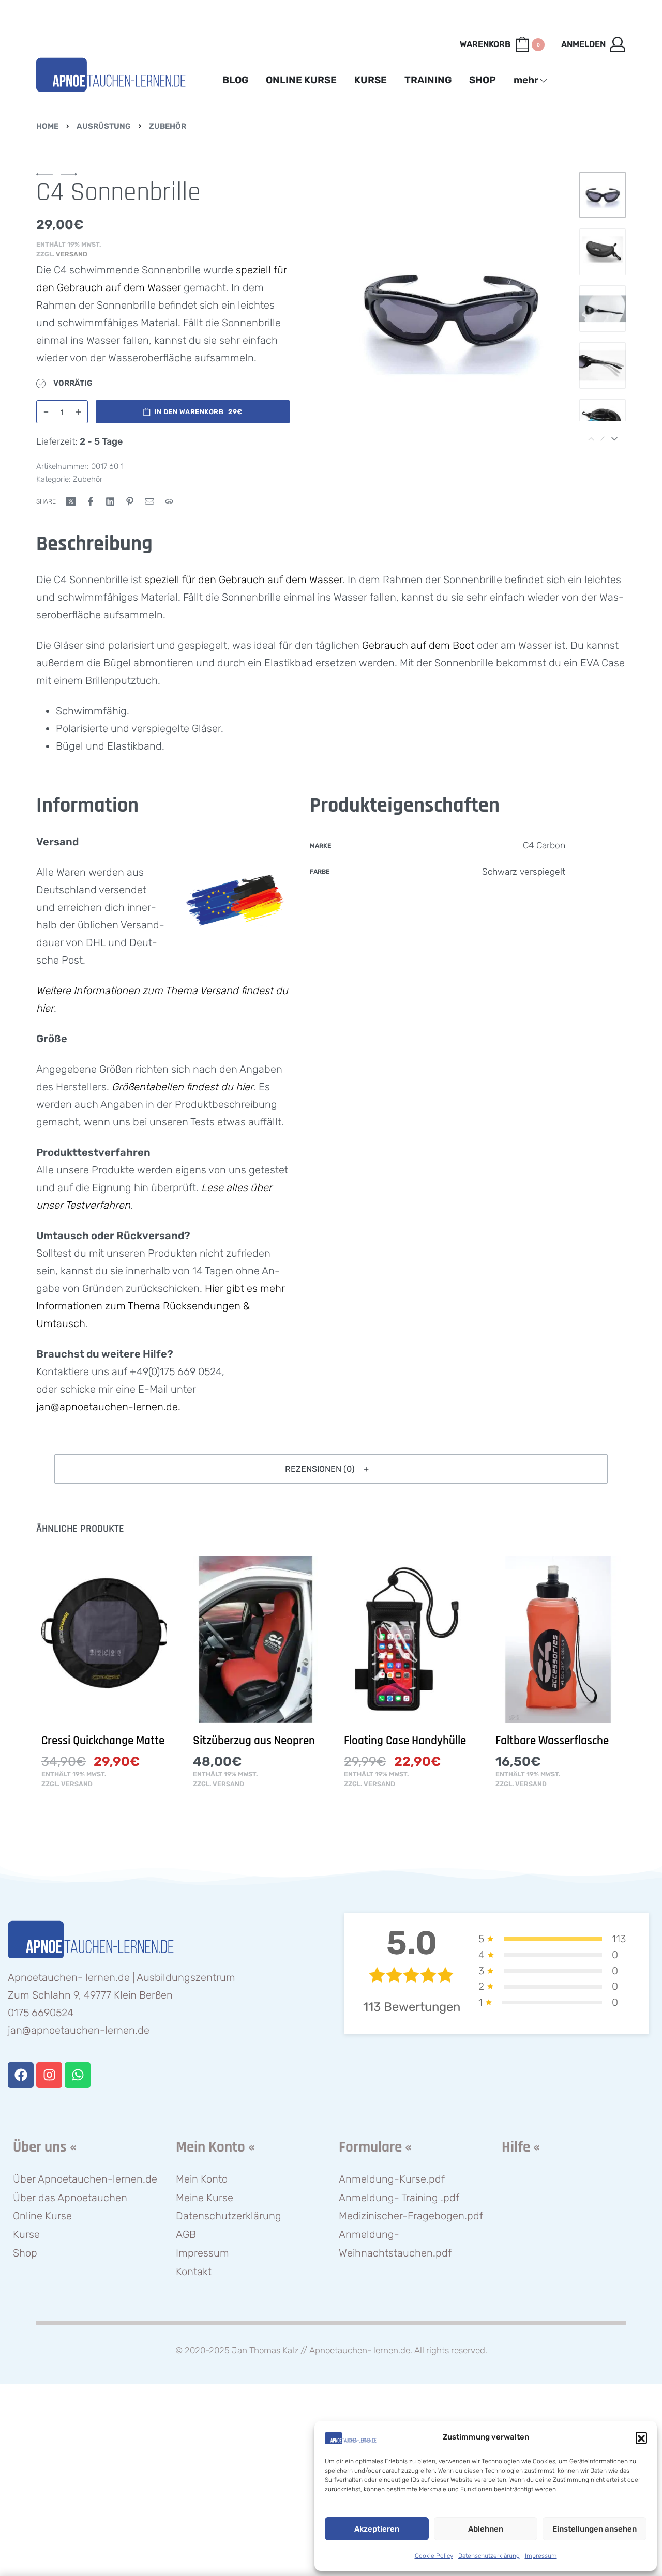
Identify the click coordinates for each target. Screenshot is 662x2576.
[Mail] (149, 501)
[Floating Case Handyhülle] (407, 1639)
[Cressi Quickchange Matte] (104, 1639)
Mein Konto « (215, 2147)
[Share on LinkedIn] (110, 501)
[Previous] (359, 309)
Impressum (541, 2556)
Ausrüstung (104, 126)
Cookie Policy (434, 2556)
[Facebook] (21, 2075)
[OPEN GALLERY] (450, 309)
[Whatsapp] (78, 2075)
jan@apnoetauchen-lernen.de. (108, 1407)
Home (47, 126)
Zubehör (168, 126)
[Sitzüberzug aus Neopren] (256, 1639)
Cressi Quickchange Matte (103, 1741)
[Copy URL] (169, 501)
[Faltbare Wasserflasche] (558, 1639)
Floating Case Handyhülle (405, 1741)
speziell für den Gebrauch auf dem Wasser (243, 580)
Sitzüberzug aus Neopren (254, 1741)
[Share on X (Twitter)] (71, 501)
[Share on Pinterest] (130, 501)
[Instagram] (49, 2075)
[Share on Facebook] (91, 501)
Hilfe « (521, 2147)
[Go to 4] (603, 365)
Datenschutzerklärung (489, 2556)
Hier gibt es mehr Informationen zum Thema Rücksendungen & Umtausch (161, 1306)
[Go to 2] (603, 252)
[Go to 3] (603, 309)
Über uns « (45, 2147)
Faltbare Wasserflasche (552, 1741)
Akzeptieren (377, 2529)
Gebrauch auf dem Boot (418, 645)
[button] (641, 2437)
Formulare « (375, 2147)
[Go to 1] (603, 195)
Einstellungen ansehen (595, 2529)
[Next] (541, 309)
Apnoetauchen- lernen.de (360, 2350)
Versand (72, 254)
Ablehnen (486, 2529)
